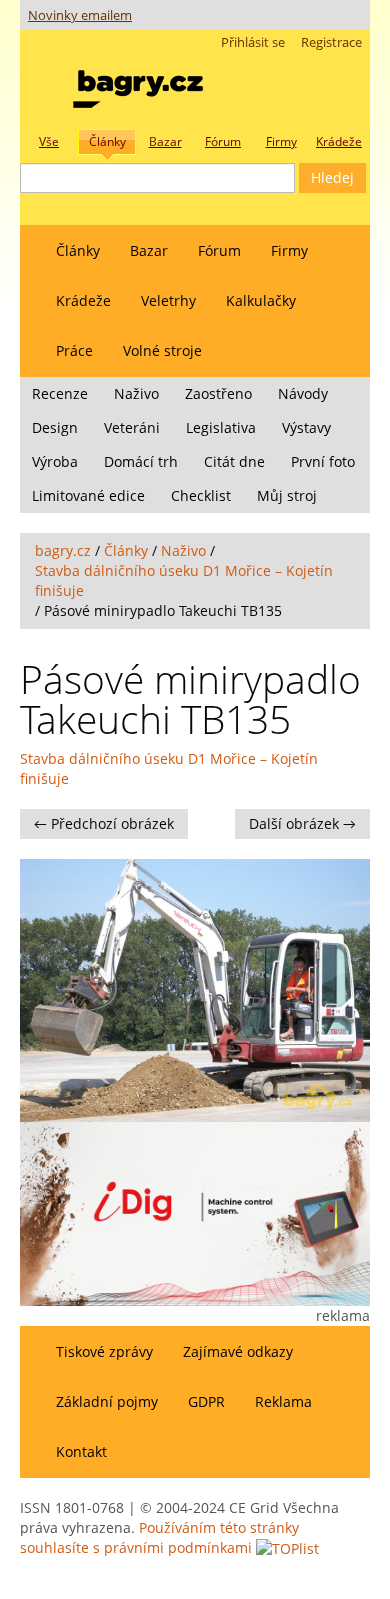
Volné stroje (162, 350)
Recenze (60, 393)
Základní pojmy (107, 1401)
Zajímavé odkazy (238, 1351)
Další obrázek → (302, 823)
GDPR (206, 1401)
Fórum (219, 250)
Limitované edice (88, 495)
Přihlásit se (253, 42)
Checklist (201, 495)
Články (78, 250)
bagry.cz (63, 550)
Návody (303, 393)
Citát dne (234, 461)
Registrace (331, 42)
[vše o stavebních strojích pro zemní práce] (138, 84)
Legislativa (221, 427)
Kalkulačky (261, 300)
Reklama (283, 1401)
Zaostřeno (218, 393)
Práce (74, 350)
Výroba (55, 461)
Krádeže (83, 300)
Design (55, 427)
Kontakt (81, 1451)
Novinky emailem (80, 15)
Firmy (289, 250)
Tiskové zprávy (104, 1351)
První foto (323, 461)
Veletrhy (168, 300)
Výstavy (306, 427)
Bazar (149, 250)
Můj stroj (287, 495)
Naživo (136, 393)
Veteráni (132, 427)
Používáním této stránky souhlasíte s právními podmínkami (159, 1537)
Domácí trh (141, 461)
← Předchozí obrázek (104, 823)
